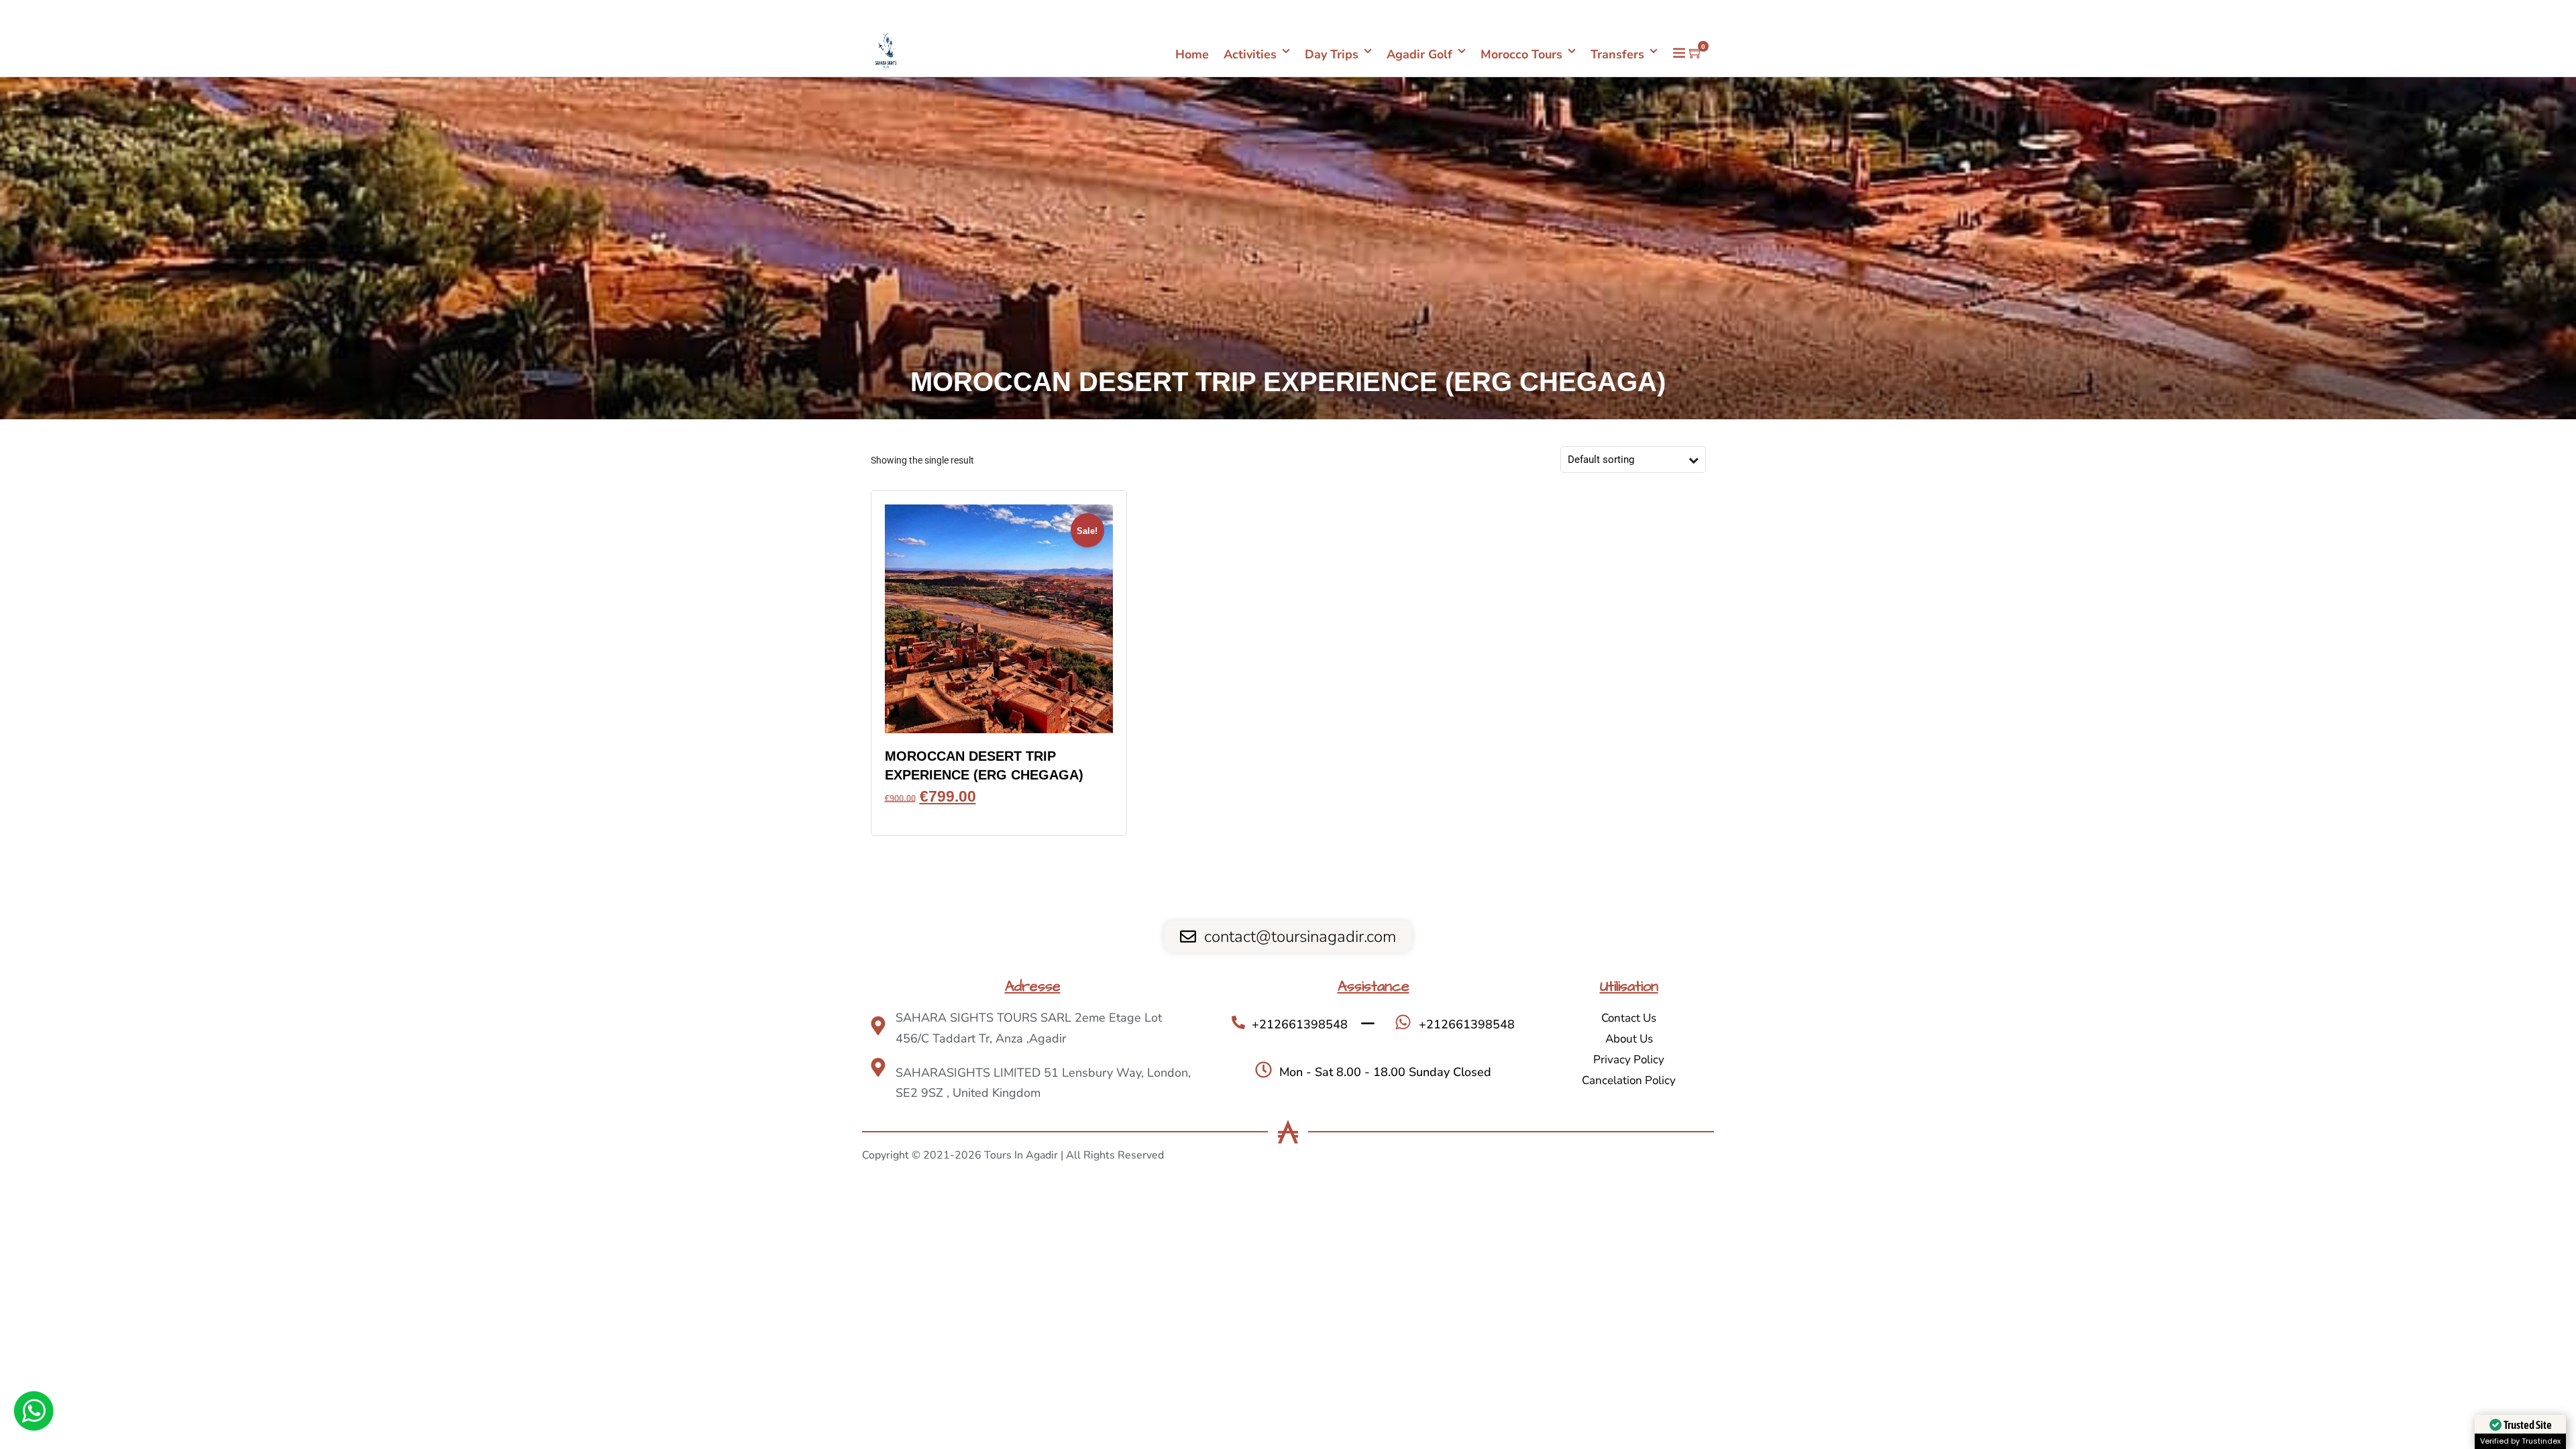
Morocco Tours (1521, 54)
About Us (1629, 1039)
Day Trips (1332, 54)
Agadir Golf (1419, 54)
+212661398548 (1669, 13)
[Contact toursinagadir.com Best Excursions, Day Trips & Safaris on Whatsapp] (34, 1413)
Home (1192, 54)
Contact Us (1629, 1018)
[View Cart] (1696, 54)
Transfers (1617, 54)
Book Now (999, 816)
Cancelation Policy (1629, 1080)
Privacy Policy (1629, 1060)
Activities (1250, 54)
